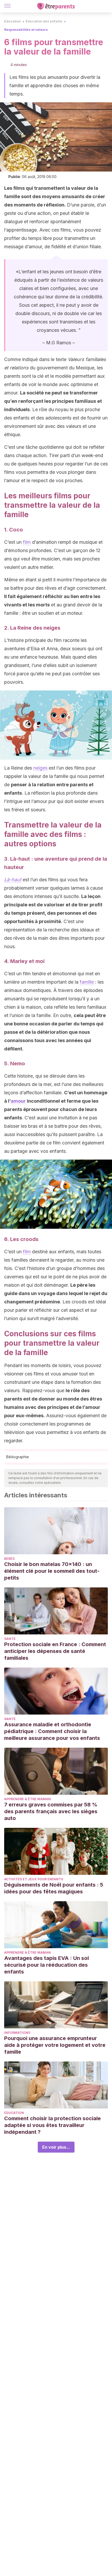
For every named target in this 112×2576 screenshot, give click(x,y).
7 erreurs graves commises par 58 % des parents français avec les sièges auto (51, 1811)
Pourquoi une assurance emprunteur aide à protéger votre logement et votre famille (55, 2045)
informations (17, 2033)
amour (18, 1101)
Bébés (9, 1559)
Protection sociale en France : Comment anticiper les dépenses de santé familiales (55, 1651)
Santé (10, 1639)
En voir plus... (56, 2147)
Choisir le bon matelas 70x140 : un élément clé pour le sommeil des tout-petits (52, 1571)
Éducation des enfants (44, 21)
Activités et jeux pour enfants (34, 1879)
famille (87, 982)
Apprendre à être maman (27, 1799)
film (27, 542)
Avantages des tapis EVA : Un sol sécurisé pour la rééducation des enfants (46, 1965)
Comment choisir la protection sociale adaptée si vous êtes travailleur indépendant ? (52, 2125)
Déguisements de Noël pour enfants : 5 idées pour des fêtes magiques (54, 1888)
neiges (40, 768)
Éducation (13, 21)
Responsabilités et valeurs (26, 30)
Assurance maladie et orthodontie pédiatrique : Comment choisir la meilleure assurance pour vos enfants (52, 1731)
